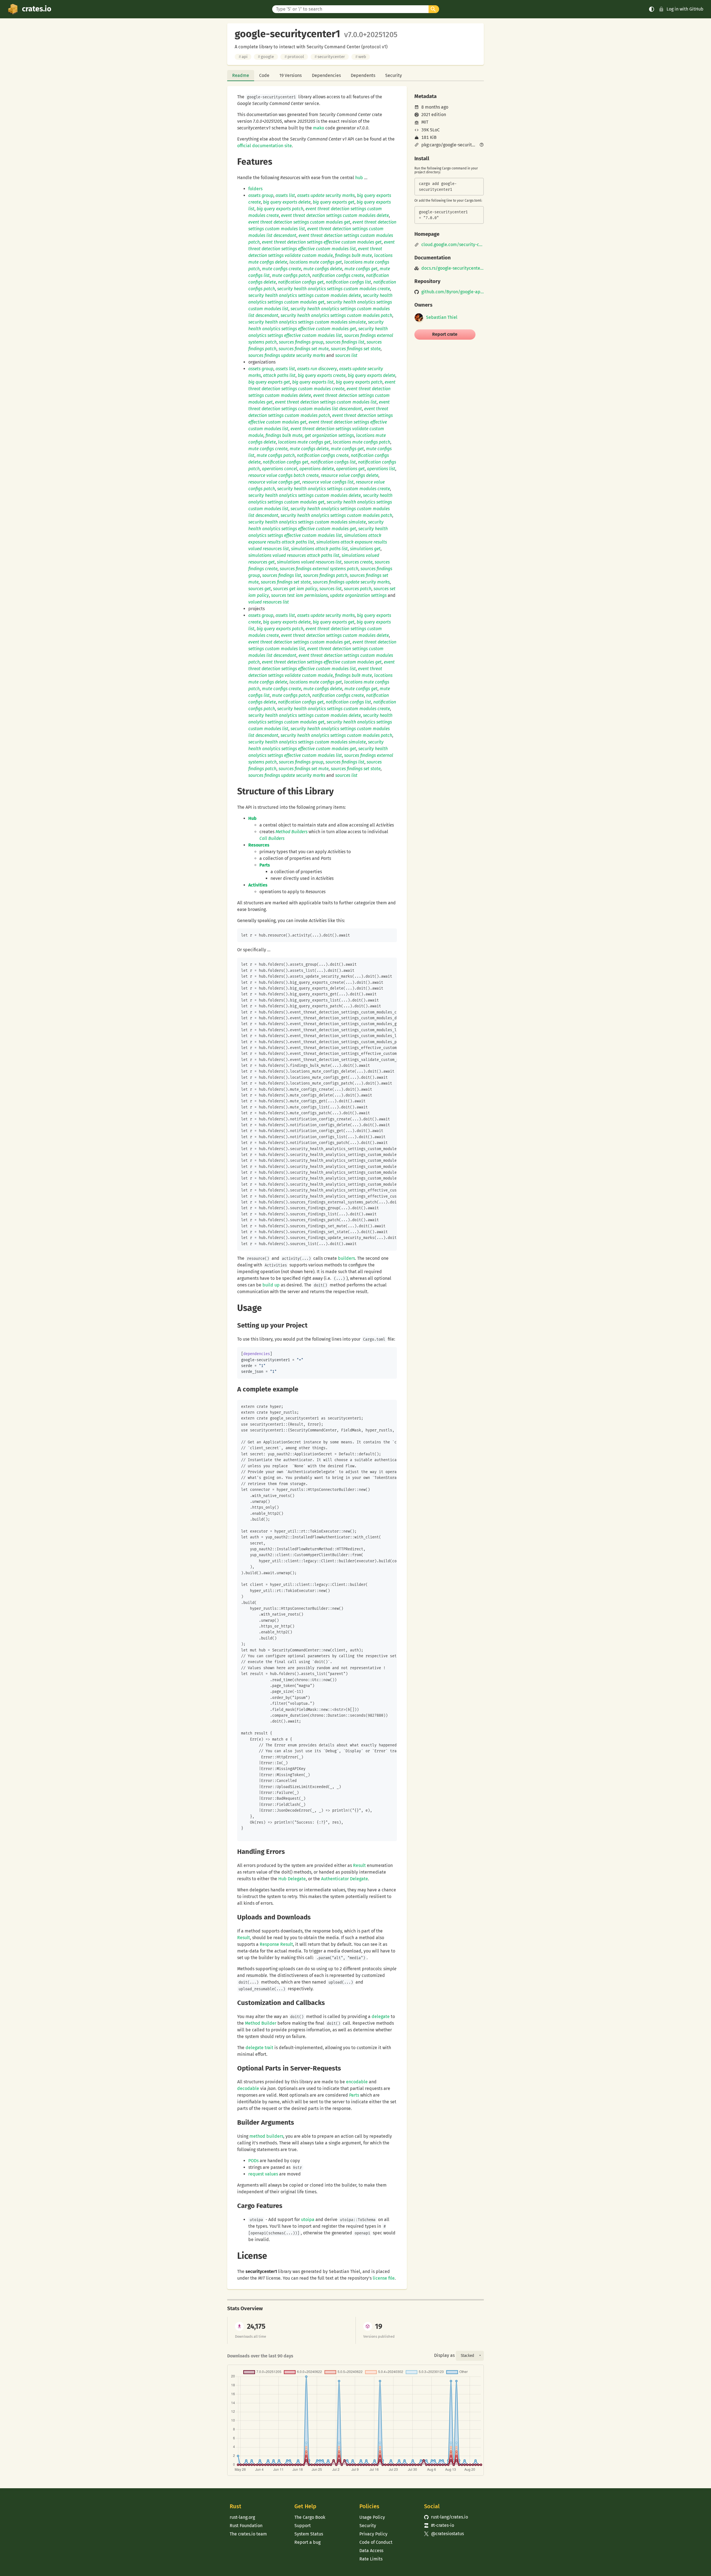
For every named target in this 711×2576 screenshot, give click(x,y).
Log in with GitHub (685, 9)
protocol (294, 57)
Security (394, 75)
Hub (252, 818)
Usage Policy (372, 2517)
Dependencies (326, 75)
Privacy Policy (373, 2534)
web (361, 57)
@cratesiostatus (444, 2534)
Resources (259, 845)
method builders (266, 2136)
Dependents (363, 75)
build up (271, 1285)
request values (263, 2174)
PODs (253, 2161)
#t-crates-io (439, 2525)
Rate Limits (371, 2559)
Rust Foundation (246, 2526)
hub (359, 178)
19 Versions (291, 75)
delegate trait (259, 2048)
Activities (258, 885)
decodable (248, 2088)
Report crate (445, 334)
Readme (241, 75)
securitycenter (330, 57)
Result (359, 1865)
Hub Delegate (292, 1879)
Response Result (276, 1944)
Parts (265, 865)
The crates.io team (248, 2534)
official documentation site (265, 146)
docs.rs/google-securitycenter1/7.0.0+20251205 (453, 268)
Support (303, 2526)
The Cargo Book (310, 2517)
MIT (425, 122)
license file (384, 2278)
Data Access (371, 2551)
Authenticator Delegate (345, 1879)
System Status (309, 2534)
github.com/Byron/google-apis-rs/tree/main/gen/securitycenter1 (453, 292)
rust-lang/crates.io (446, 2517)
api (243, 57)
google (266, 57)
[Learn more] (482, 145)
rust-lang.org (242, 2517)
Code (264, 75)
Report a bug (307, 2542)
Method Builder (261, 2023)
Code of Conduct (376, 2542)
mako (319, 128)
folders (255, 189)
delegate (381, 2017)
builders (346, 1258)
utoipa (308, 2220)
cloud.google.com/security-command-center (453, 245)
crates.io (37, 9)
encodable (357, 2082)
